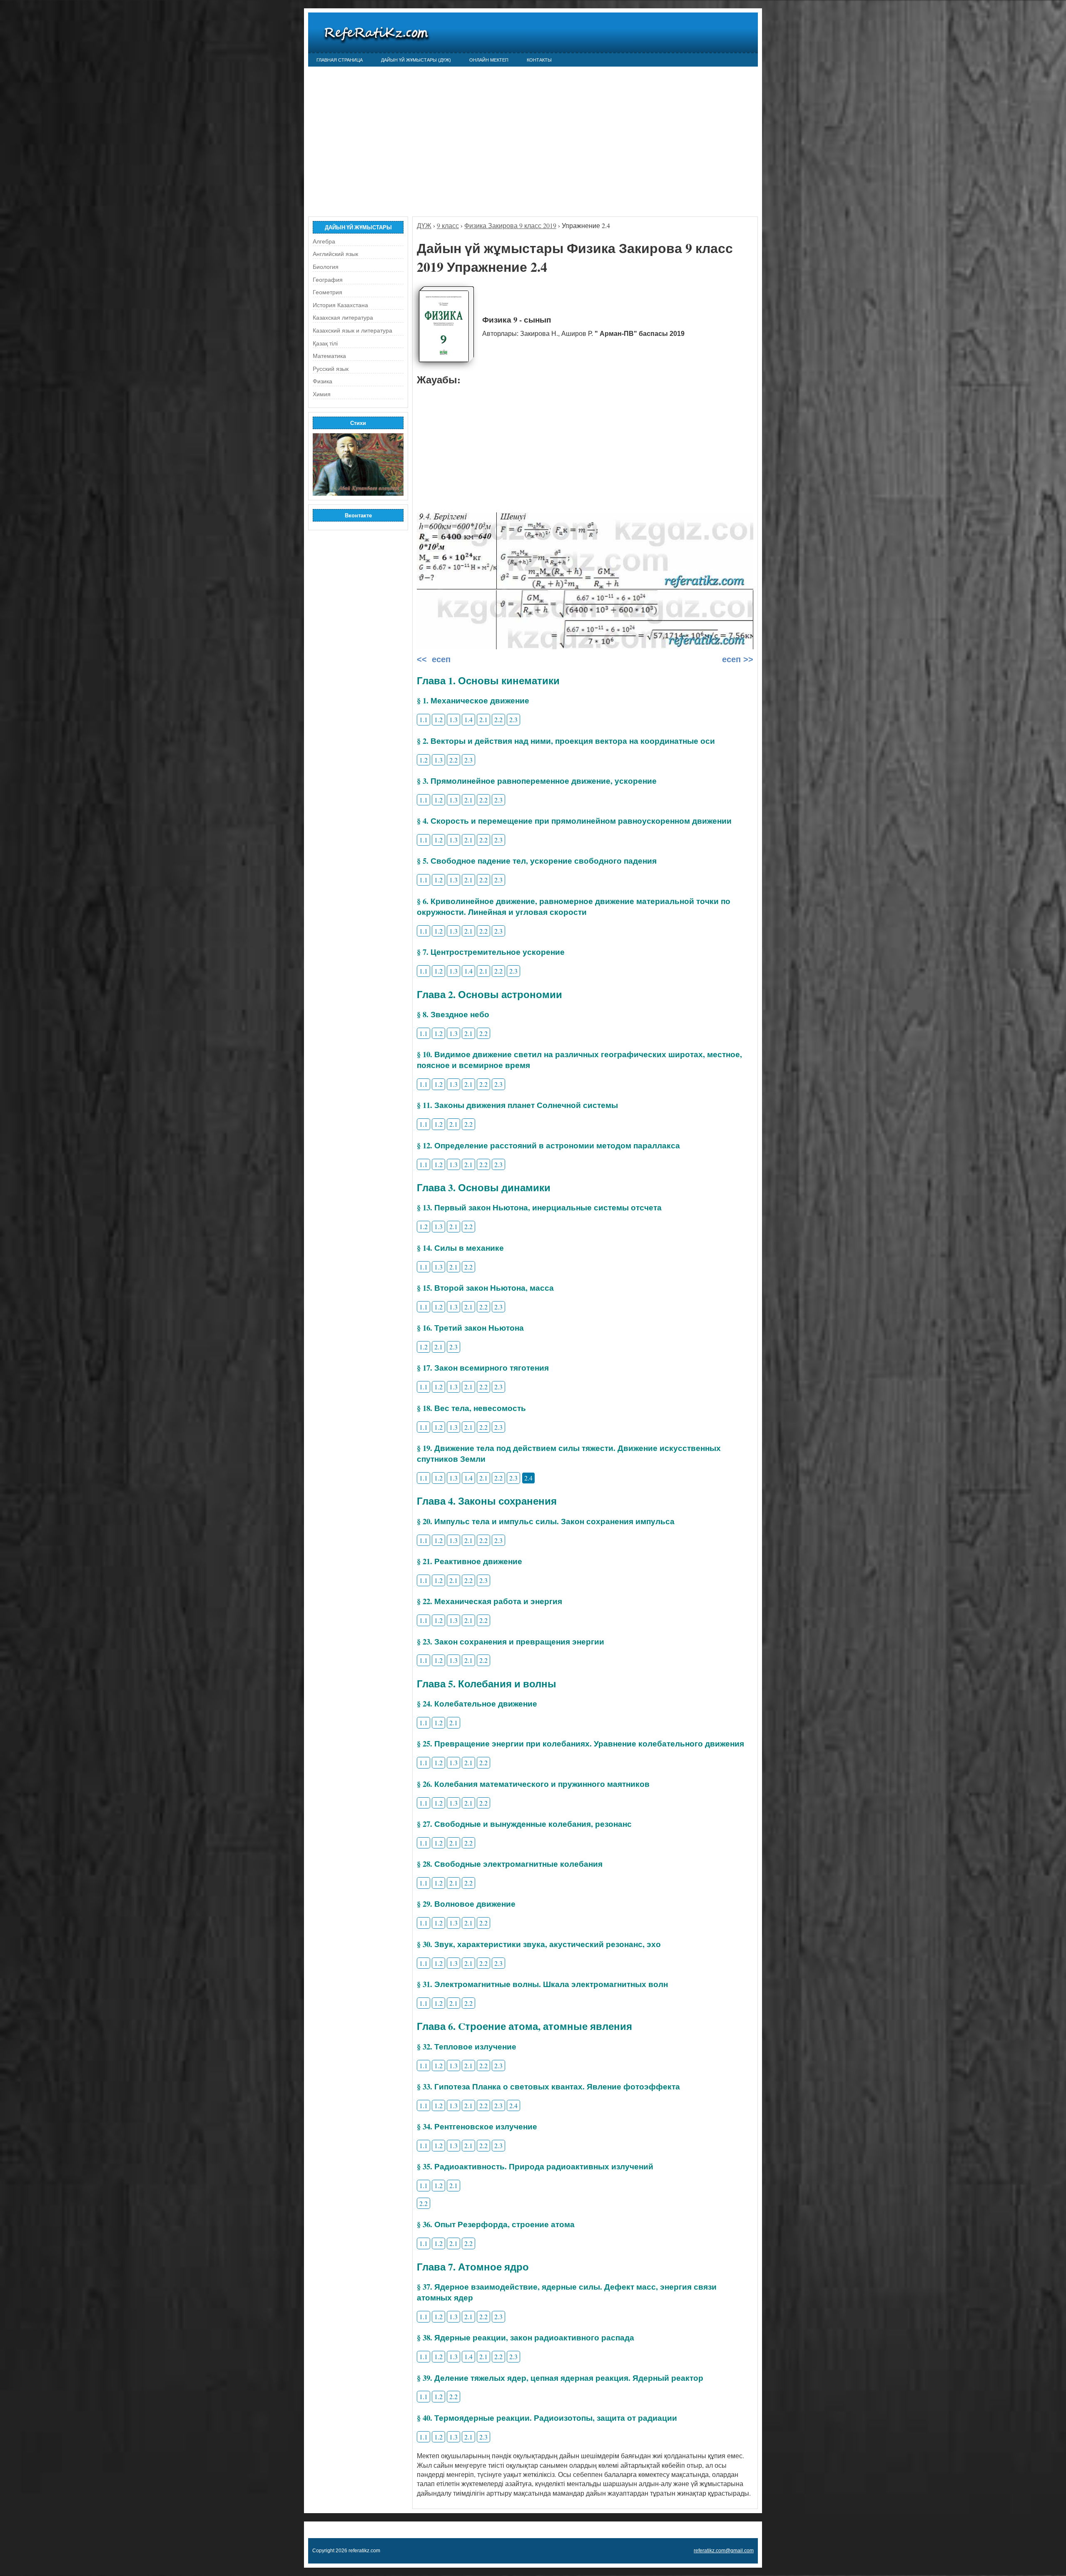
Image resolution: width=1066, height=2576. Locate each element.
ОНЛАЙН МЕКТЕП (489, 60)
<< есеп (434, 659)
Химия (322, 394)
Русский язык (331, 369)
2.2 (498, 719)
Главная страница (340, 60)
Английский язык (335, 254)
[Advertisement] (533, 137)
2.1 (483, 719)
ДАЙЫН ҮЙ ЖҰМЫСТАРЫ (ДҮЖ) (416, 60)
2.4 (528, 1478)
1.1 (423, 719)
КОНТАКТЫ (539, 60)
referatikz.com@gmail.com (724, 2551)
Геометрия (328, 292)
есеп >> (736, 659)
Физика (323, 381)
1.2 (438, 719)
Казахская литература (343, 318)
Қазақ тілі (325, 343)
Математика (329, 356)
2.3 (513, 719)
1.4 (468, 719)
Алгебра (324, 241)
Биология (326, 267)
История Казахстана (340, 305)
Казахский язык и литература (352, 330)
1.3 (453, 719)
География (328, 280)
